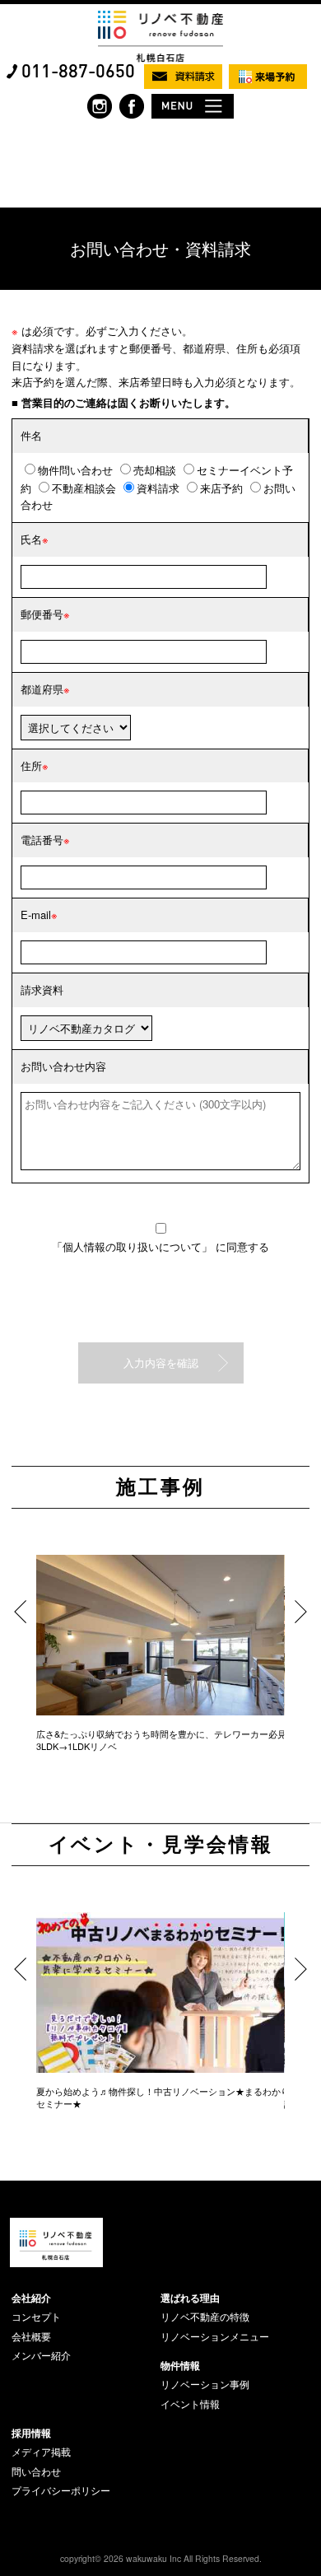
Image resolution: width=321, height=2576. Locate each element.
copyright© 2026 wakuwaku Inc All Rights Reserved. (161, 2558)
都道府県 (42, 689)
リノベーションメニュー (215, 2336)
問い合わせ (36, 2471)
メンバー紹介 (41, 2355)
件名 (31, 435)
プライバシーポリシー (61, 2490)
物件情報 (180, 2365)
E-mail (36, 915)
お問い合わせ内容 (63, 1066)
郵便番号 (42, 614)
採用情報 (31, 2433)
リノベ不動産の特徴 (205, 2317)
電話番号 (42, 840)
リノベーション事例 (205, 2384)
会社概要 (31, 2336)
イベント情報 (190, 2404)
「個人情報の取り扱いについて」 (134, 1246)
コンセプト (36, 2317)
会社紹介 (31, 2298)
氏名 (31, 539)
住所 (31, 765)
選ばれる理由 (190, 2298)
